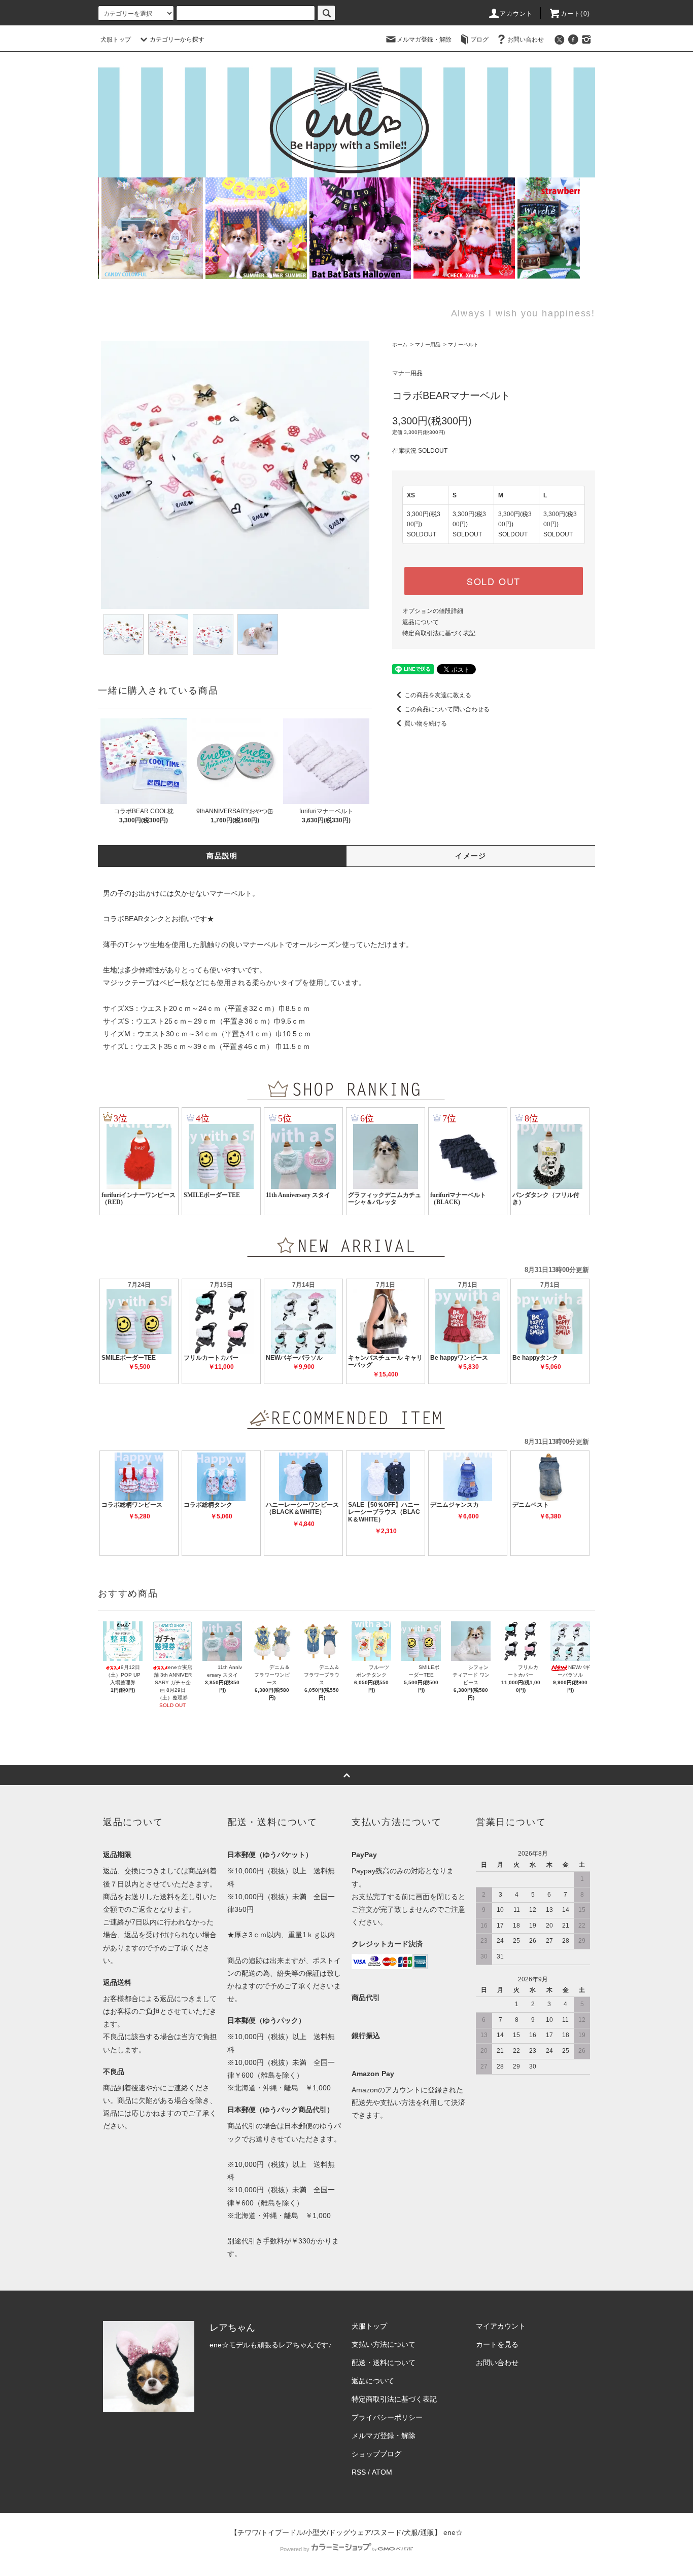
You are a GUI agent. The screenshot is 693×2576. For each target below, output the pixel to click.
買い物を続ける (426, 723)
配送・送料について (384, 2363)
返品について (421, 622)
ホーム (400, 344)
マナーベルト (463, 344)
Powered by (295, 2549)
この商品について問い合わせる (447, 709)
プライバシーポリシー (387, 2417)
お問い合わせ (526, 40)
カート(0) (575, 14)
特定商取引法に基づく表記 (439, 633)
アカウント (516, 14)
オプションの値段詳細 (433, 611)
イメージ (471, 856)
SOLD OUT (494, 581)
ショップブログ (376, 2454)
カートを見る (497, 2344)
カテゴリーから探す (177, 40)
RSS (359, 2472)
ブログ (479, 40)
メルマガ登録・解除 (424, 40)
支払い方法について (384, 2344)
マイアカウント (501, 2326)
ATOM (382, 2472)
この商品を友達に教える (438, 695)
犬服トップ (116, 40)
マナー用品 (428, 344)
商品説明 (222, 856)
